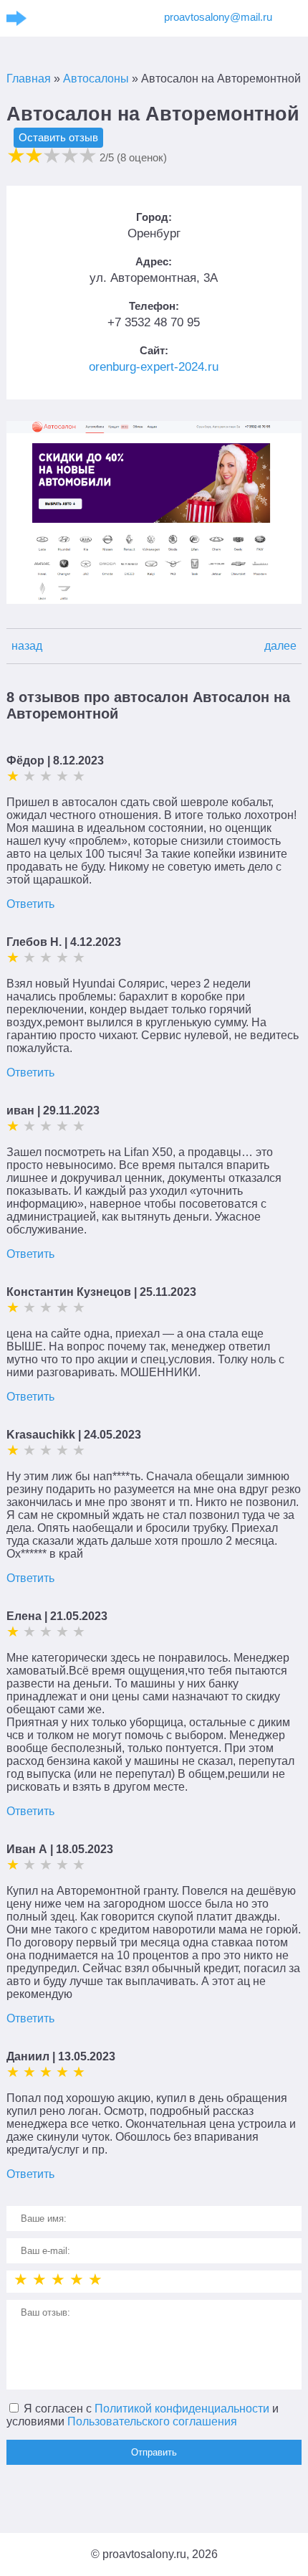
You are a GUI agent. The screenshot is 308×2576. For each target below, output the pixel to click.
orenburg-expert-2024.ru (154, 367)
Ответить (30, 904)
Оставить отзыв (58, 137)
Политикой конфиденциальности (182, 2409)
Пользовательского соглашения (152, 2421)
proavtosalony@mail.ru (218, 17)
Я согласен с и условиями (143, 2415)
